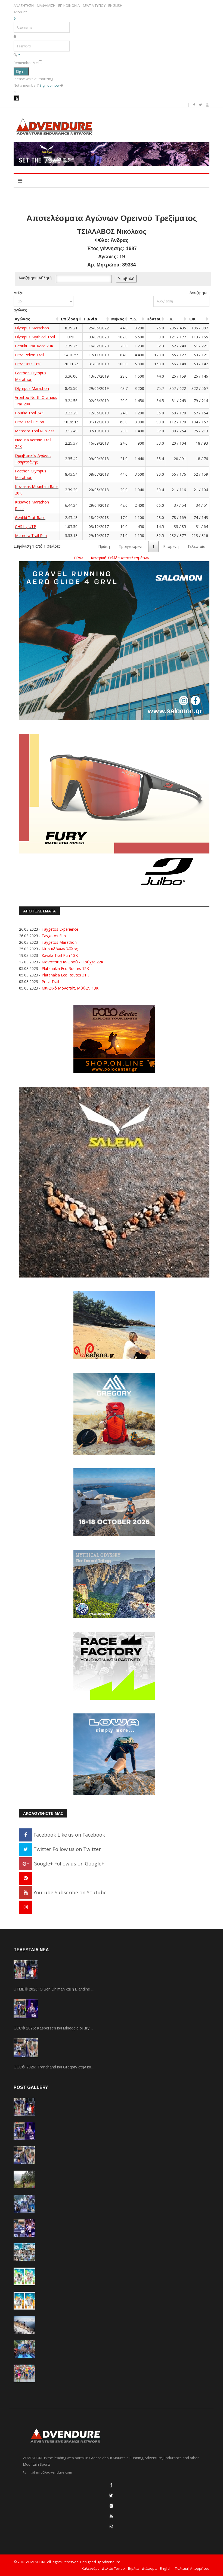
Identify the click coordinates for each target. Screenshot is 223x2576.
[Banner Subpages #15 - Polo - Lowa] (114, 1754)
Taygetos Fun (54, 936)
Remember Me (26, 63)
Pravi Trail (50, 981)
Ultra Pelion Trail (30, 355)
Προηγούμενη (131, 546)
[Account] (16, 98)
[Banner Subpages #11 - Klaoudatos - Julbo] (114, 813)
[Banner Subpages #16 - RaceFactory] (114, 1665)
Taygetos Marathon (59, 942)
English (166, 2568)
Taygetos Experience (60, 929)
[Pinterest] (26, 1878)
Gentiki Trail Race (30, 518)
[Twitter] (111, 2495)
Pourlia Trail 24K (29, 413)
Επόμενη (171, 546)
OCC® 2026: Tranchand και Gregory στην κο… (54, 2067)
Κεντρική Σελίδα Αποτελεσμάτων (120, 558)
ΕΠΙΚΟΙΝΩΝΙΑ (69, 6)
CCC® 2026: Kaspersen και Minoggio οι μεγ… (53, 2028)
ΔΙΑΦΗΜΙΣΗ (46, 6)
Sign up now (50, 85)
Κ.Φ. (192, 319)
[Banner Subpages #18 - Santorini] (114, 1502)
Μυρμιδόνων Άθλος (60, 949)
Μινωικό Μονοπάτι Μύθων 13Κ (70, 988)
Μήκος (118, 319)
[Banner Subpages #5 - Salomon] (114, 640)
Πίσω (79, 558)
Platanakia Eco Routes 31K (65, 975)
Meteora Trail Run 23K (35, 431)
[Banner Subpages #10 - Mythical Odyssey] (114, 1584)
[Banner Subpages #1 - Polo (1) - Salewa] (112, 154)
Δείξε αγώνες (20, 301)
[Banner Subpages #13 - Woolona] (114, 1325)
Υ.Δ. (134, 319)
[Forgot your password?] (19, 55)
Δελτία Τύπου (113, 2568)
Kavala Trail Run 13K (60, 955)
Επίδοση (69, 319)
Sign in (21, 71)
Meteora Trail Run (31, 535)
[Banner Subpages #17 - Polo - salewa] (114, 1182)
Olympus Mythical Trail (35, 337)
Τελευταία (196, 546)
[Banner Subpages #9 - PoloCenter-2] (114, 1039)
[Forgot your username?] (15, 19)
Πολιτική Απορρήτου (192, 2568)
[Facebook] (111, 2485)
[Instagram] (26, 1907)
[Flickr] (111, 2506)
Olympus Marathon (32, 328)
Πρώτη (104, 546)
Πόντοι (154, 319)
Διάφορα (149, 2568)
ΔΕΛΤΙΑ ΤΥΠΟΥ (94, 6)
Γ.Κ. (170, 319)
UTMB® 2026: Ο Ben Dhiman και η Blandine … (54, 1989)
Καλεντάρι (90, 2568)
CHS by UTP (26, 527)
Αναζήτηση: (199, 292)
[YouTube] (111, 2516)
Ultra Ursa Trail (28, 364)
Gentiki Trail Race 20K (34, 346)
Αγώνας (22, 319)
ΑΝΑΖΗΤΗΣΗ (24, 6)
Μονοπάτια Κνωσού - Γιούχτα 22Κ (72, 962)
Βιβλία (133, 2568)
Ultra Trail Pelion (30, 422)
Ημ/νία (91, 319)
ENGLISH (115, 6)
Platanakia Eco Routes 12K (65, 968)
